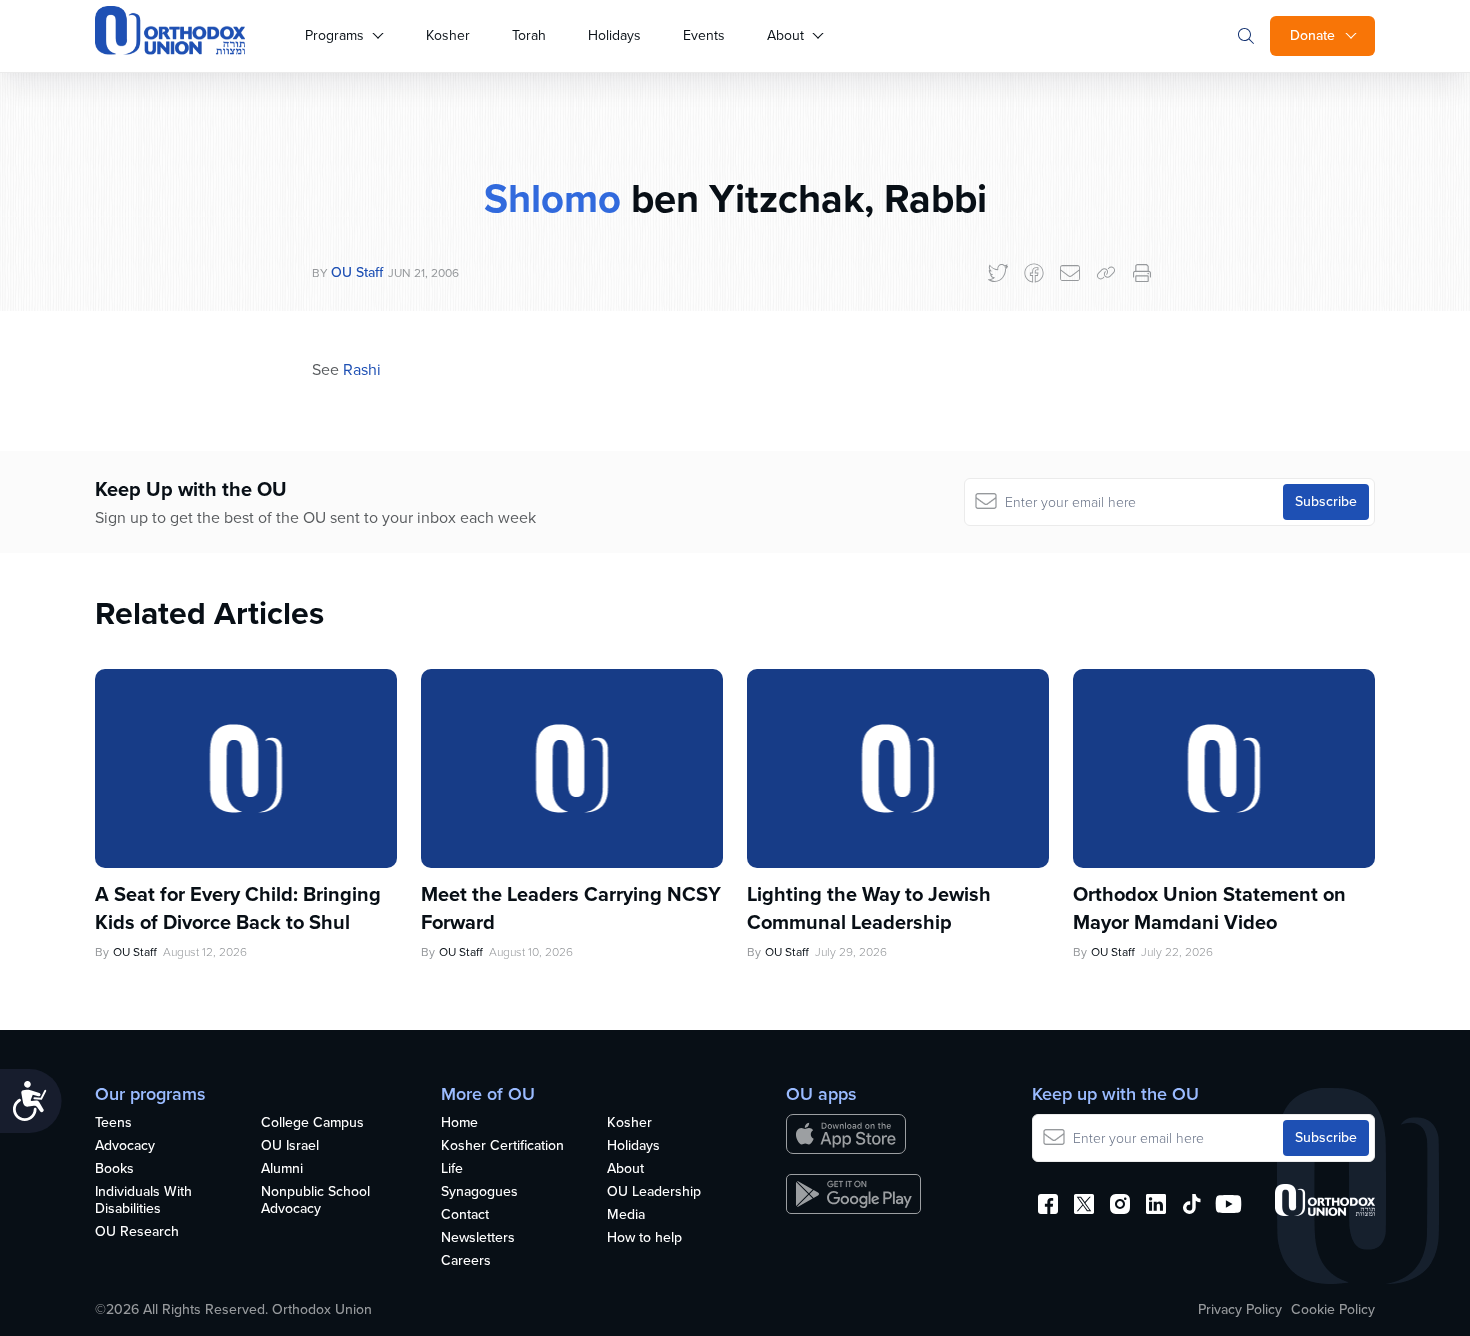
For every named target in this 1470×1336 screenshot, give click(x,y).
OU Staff (357, 272)
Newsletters (478, 1238)
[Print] (1142, 273)
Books (114, 1169)
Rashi (362, 369)
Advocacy (125, 1146)
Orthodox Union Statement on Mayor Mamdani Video (1209, 908)
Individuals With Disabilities (143, 1201)
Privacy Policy (1240, 1310)
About (785, 35)
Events (704, 35)
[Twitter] (998, 273)
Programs (334, 35)
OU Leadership (654, 1192)
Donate (1312, 35)
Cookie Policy (1333, 1310)
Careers (466, 1261)
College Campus (312, 1123)
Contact (465, 1215)
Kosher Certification (502, 1146)
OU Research (137, 1232)
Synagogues (479, 1192)
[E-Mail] (1070, 273)
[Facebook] (1034, 273)
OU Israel (290, 1146)
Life (452, 1169)
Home (459, 1123)
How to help (644, 1238)
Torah (529, 35)
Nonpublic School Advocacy (315, 1201)
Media (626, 1215)
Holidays (614, 35)
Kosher (448, 35)
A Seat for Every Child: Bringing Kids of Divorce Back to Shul (238, 908)
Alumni (282, 1169)
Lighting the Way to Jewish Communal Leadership (869, 908)
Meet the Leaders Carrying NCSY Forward (571, 908)
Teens (113, 1123)
